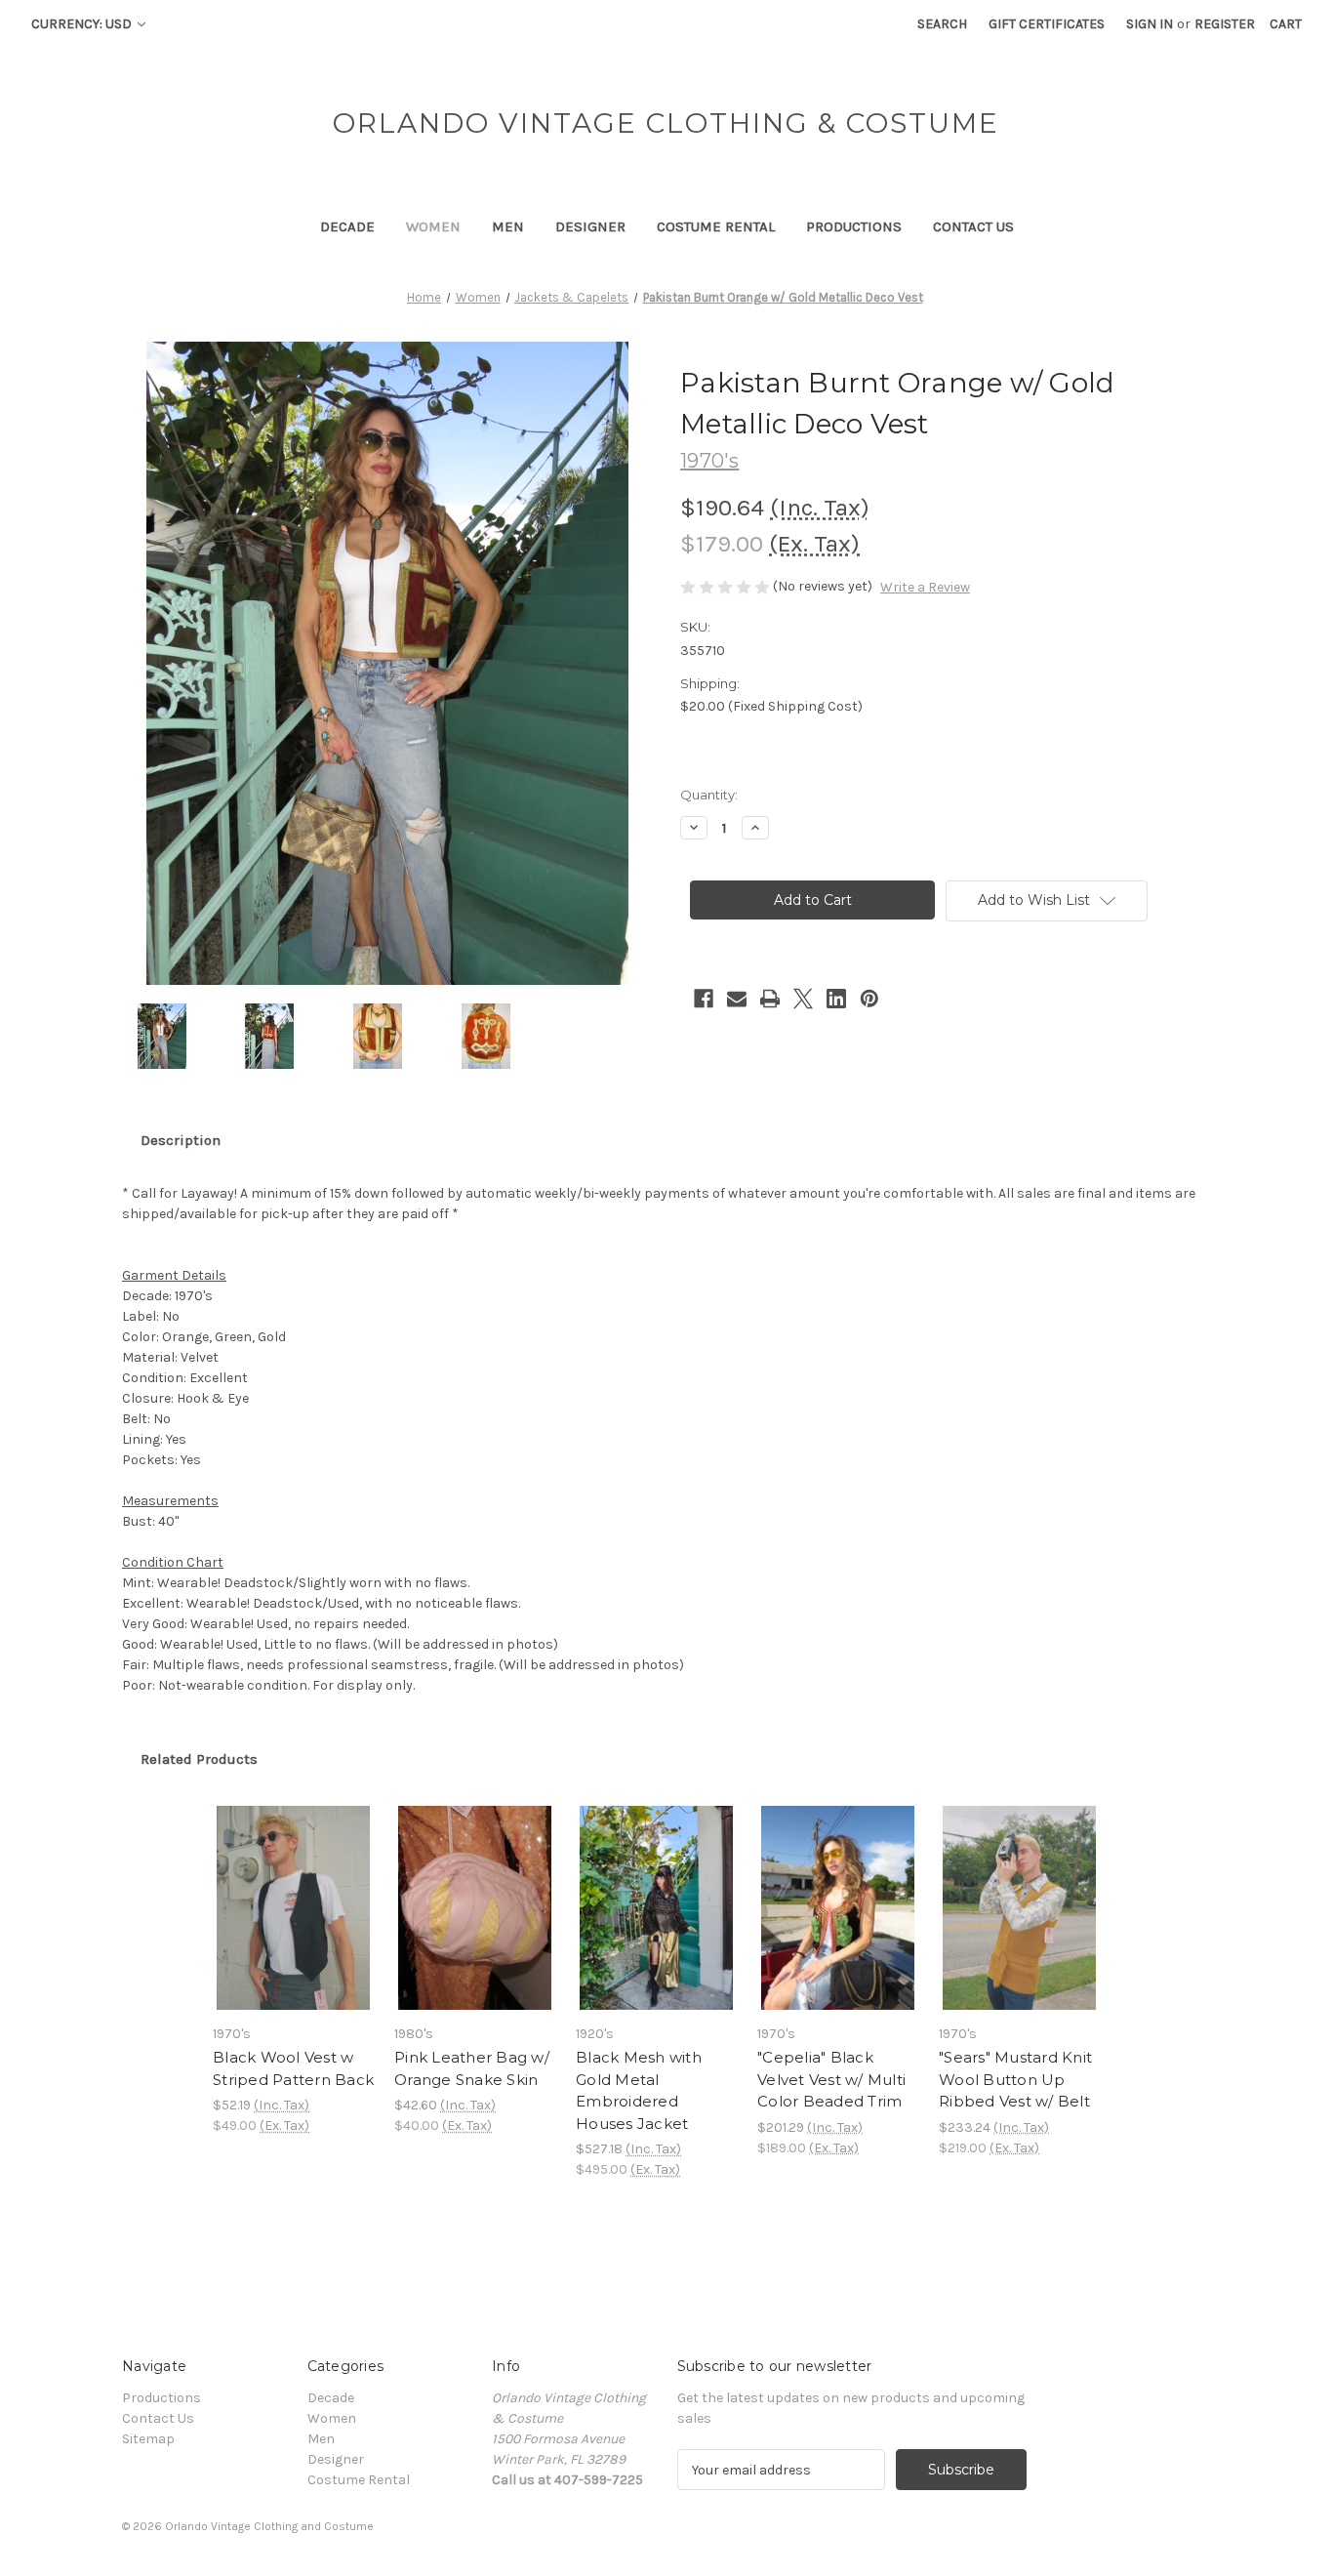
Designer (590, 226)
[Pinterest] (869, 999)
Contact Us (973, 226)
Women (433, 226)
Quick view (292, 1891)
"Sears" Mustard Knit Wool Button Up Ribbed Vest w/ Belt (1015, 2079)
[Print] (770, 999)
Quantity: (709, 795)
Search (942, 24)
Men (508, 226)
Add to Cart (293, 1925)
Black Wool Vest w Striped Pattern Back (293, 2068)
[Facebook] (704, 999)
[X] (803, 999)
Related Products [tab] (199, 1759)
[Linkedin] (836, 999)
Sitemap (148, 2439)
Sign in (1150, 24)
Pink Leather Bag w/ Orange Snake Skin (472, 2068)
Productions (854, 226)
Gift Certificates (1047, 24)
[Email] (737, 999)
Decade (347, 226)
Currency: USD (83, 24)
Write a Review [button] (925, 587)
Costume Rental (716, 226)
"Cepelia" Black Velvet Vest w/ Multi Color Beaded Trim (831, 2079)
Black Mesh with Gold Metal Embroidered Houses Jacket (639, 2090)
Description (181, 1140)
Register (1225, 24)
